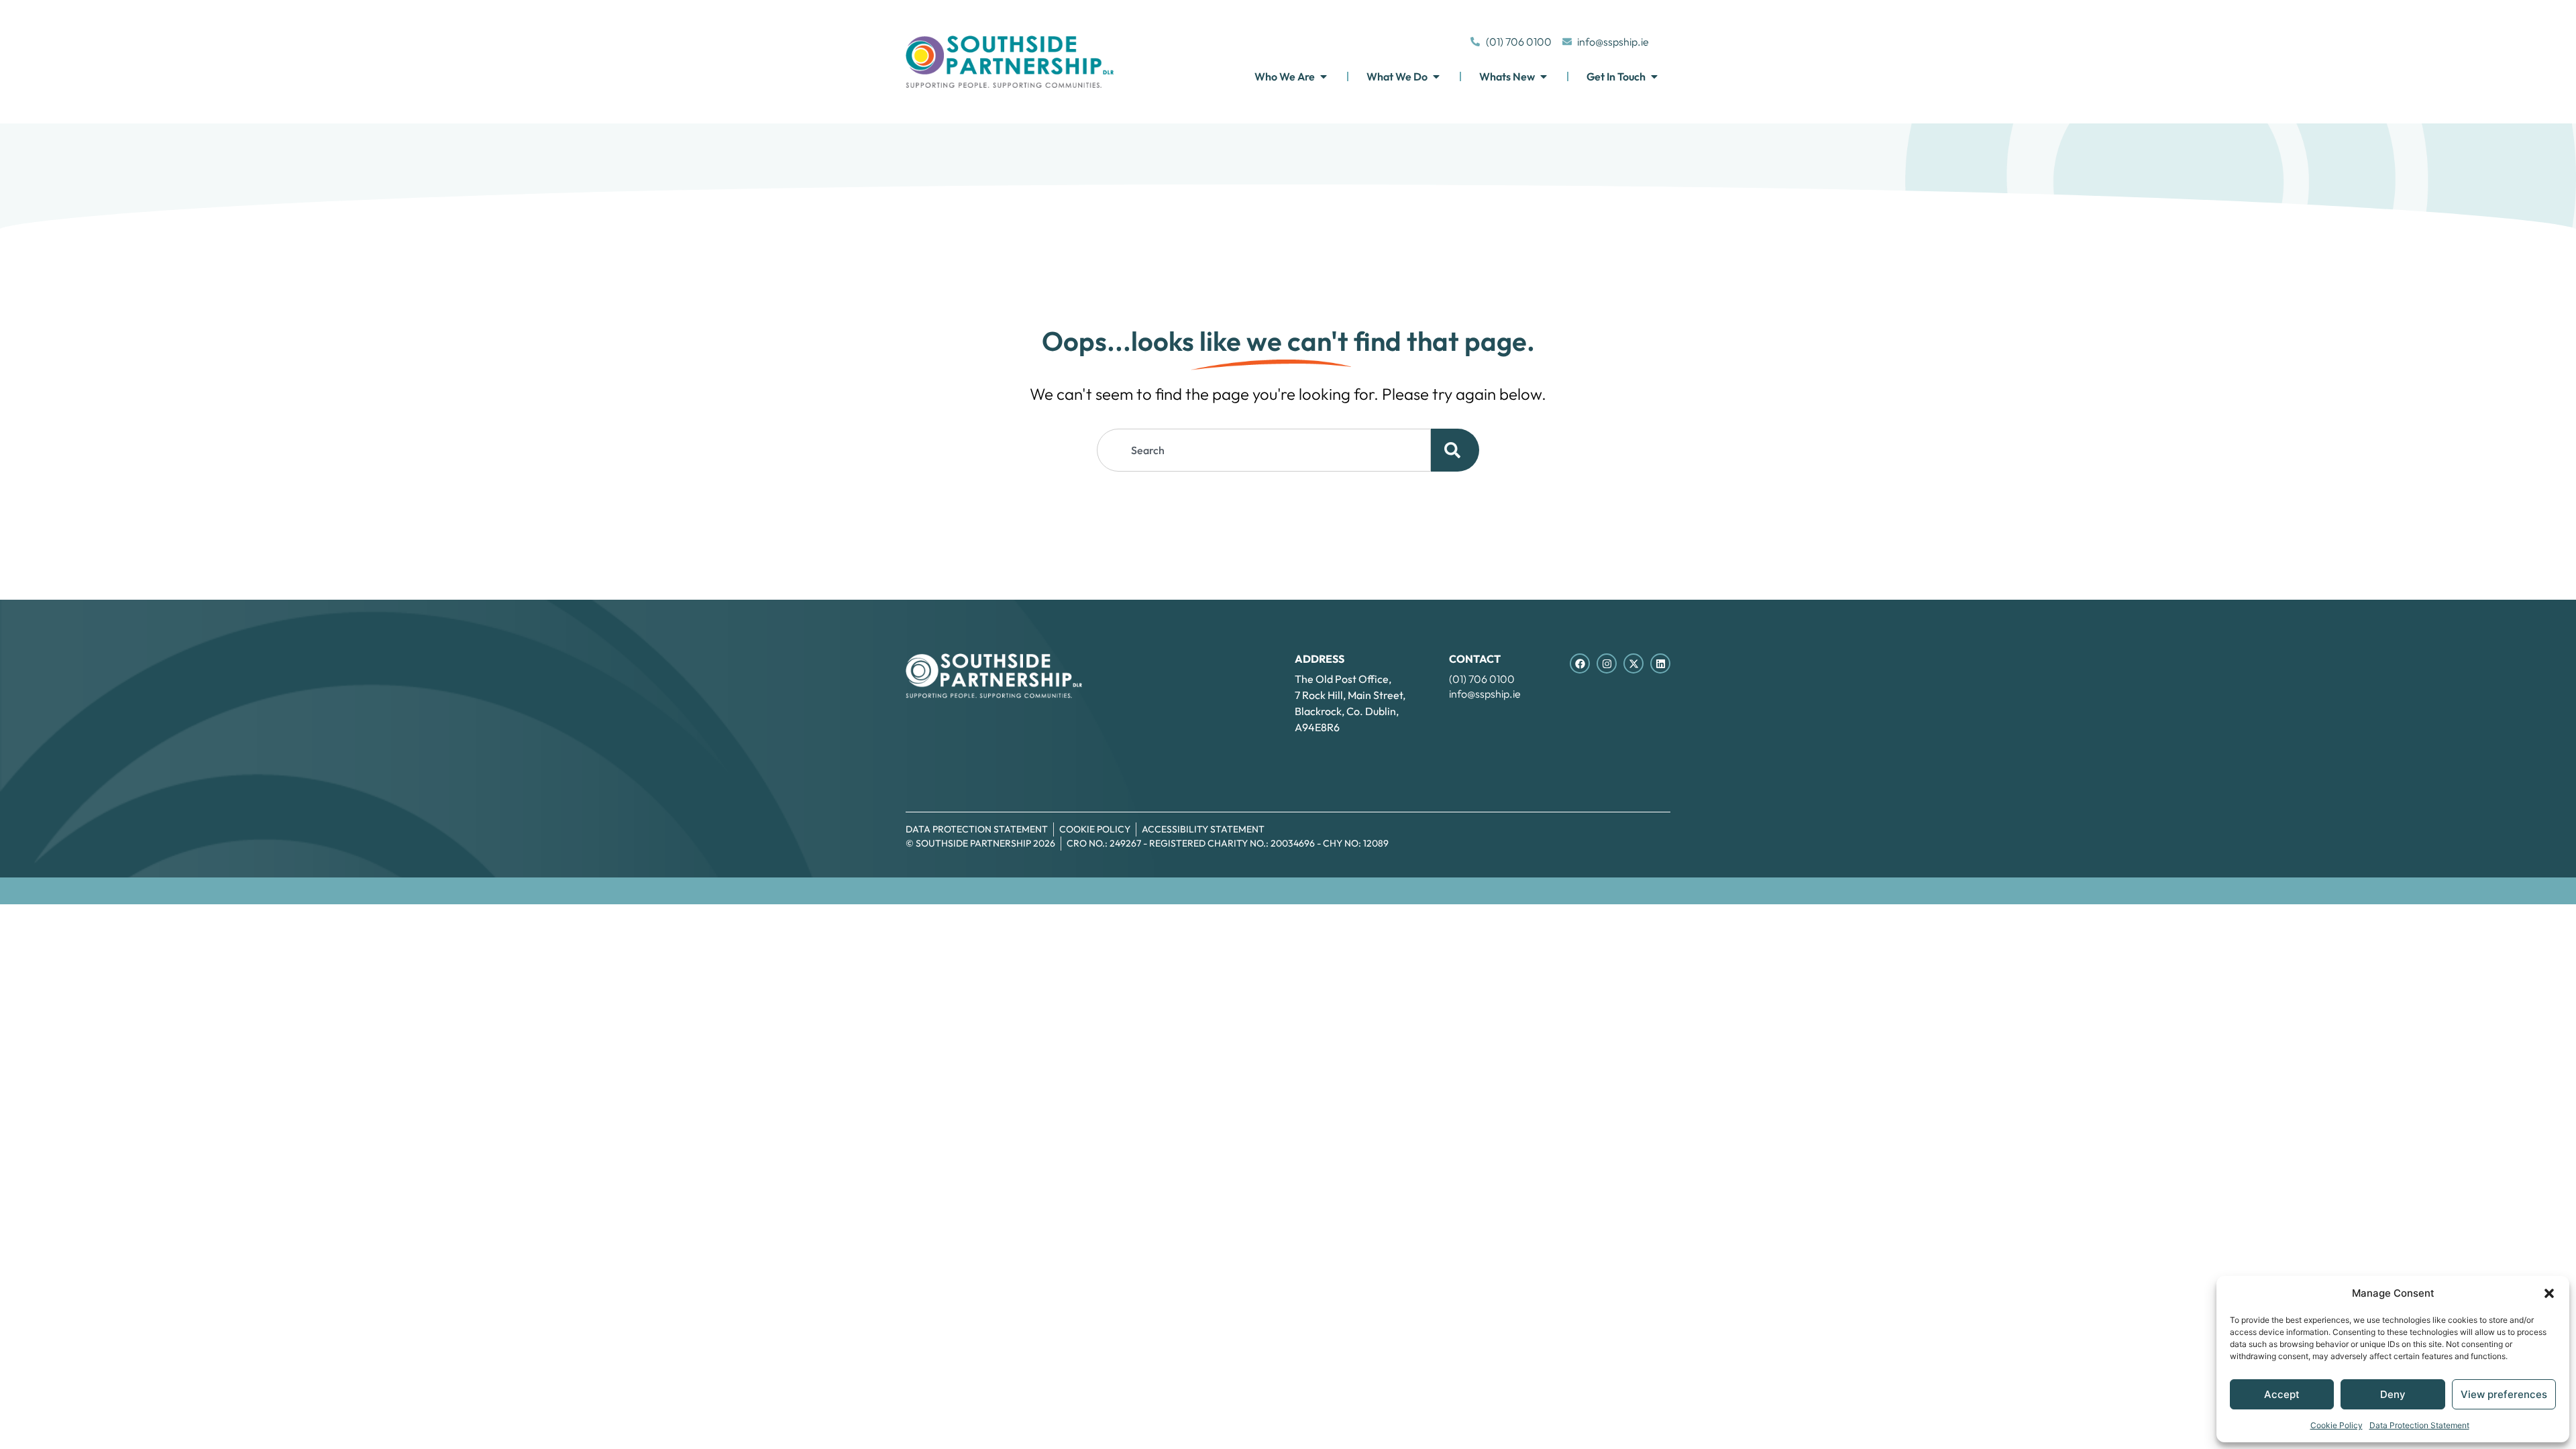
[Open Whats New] (1544, 76)
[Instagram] (1607, 663)
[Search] (1455, 450)
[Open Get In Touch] (1654, 76)
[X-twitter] (1633, 663)
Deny (2393, 1394)
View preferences (2504, 1394)
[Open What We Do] (1436, 76)
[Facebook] (1580, 663)
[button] (2549, 1293)
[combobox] (1264, 450)
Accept (2282, 1394)
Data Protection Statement (2419, 1425)
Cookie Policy (2337, 1425)
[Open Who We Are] (1324, 76)
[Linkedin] (1660, 663)
